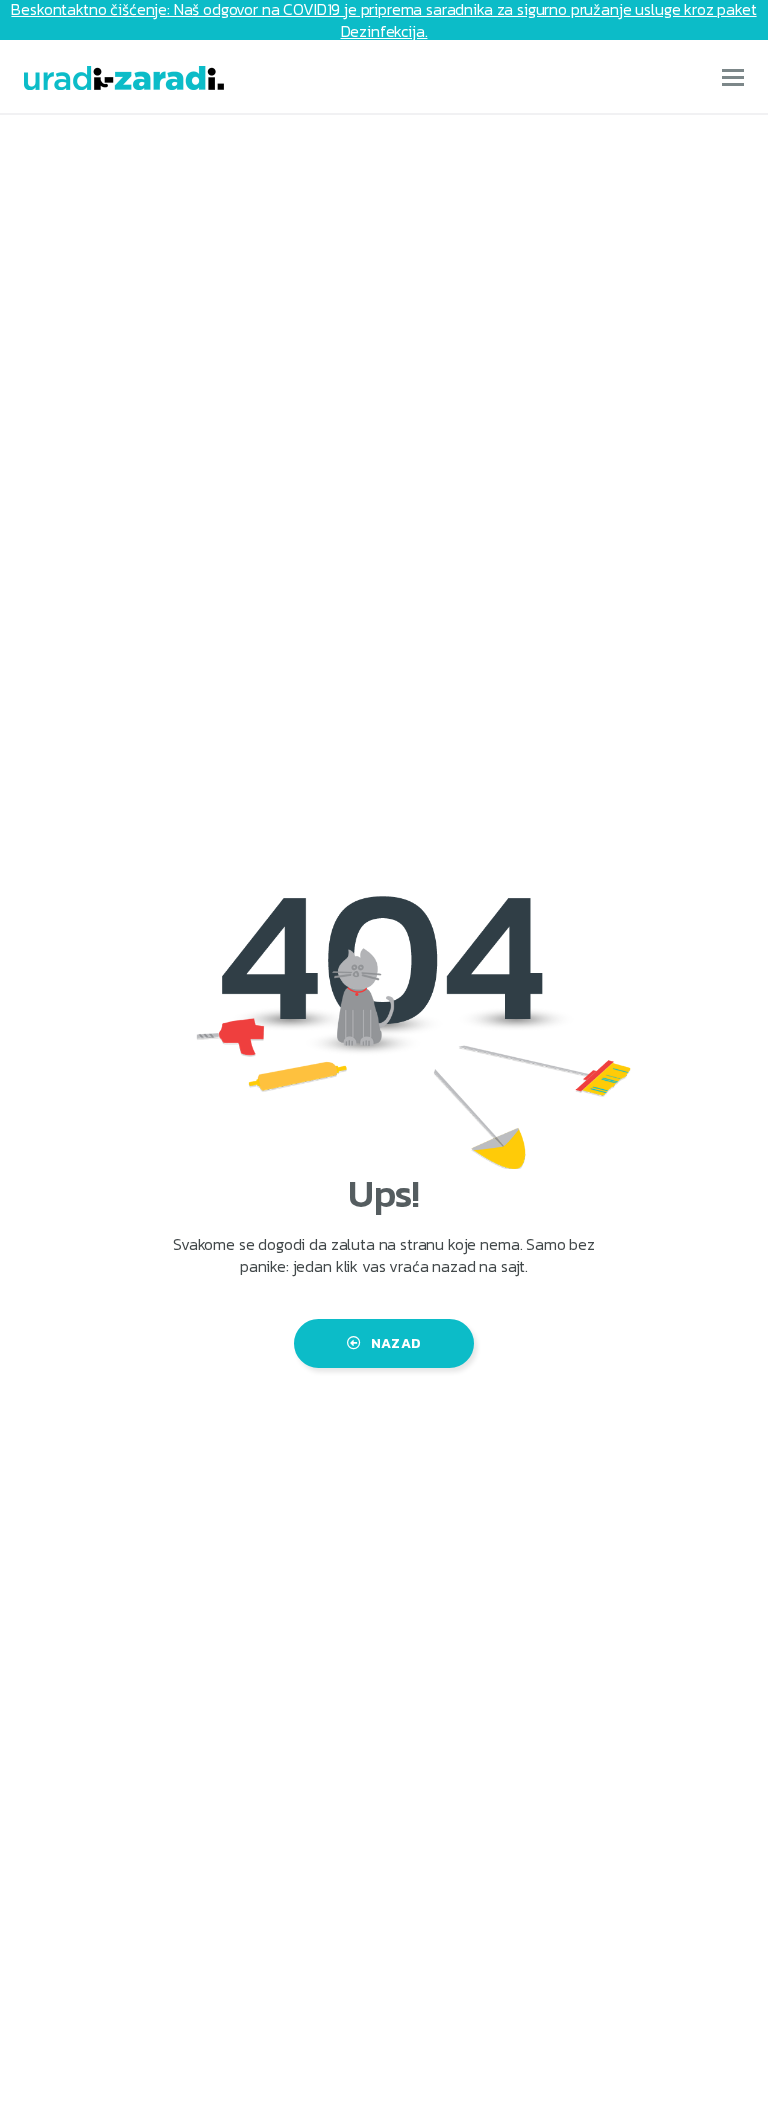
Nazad (396, 1343)
